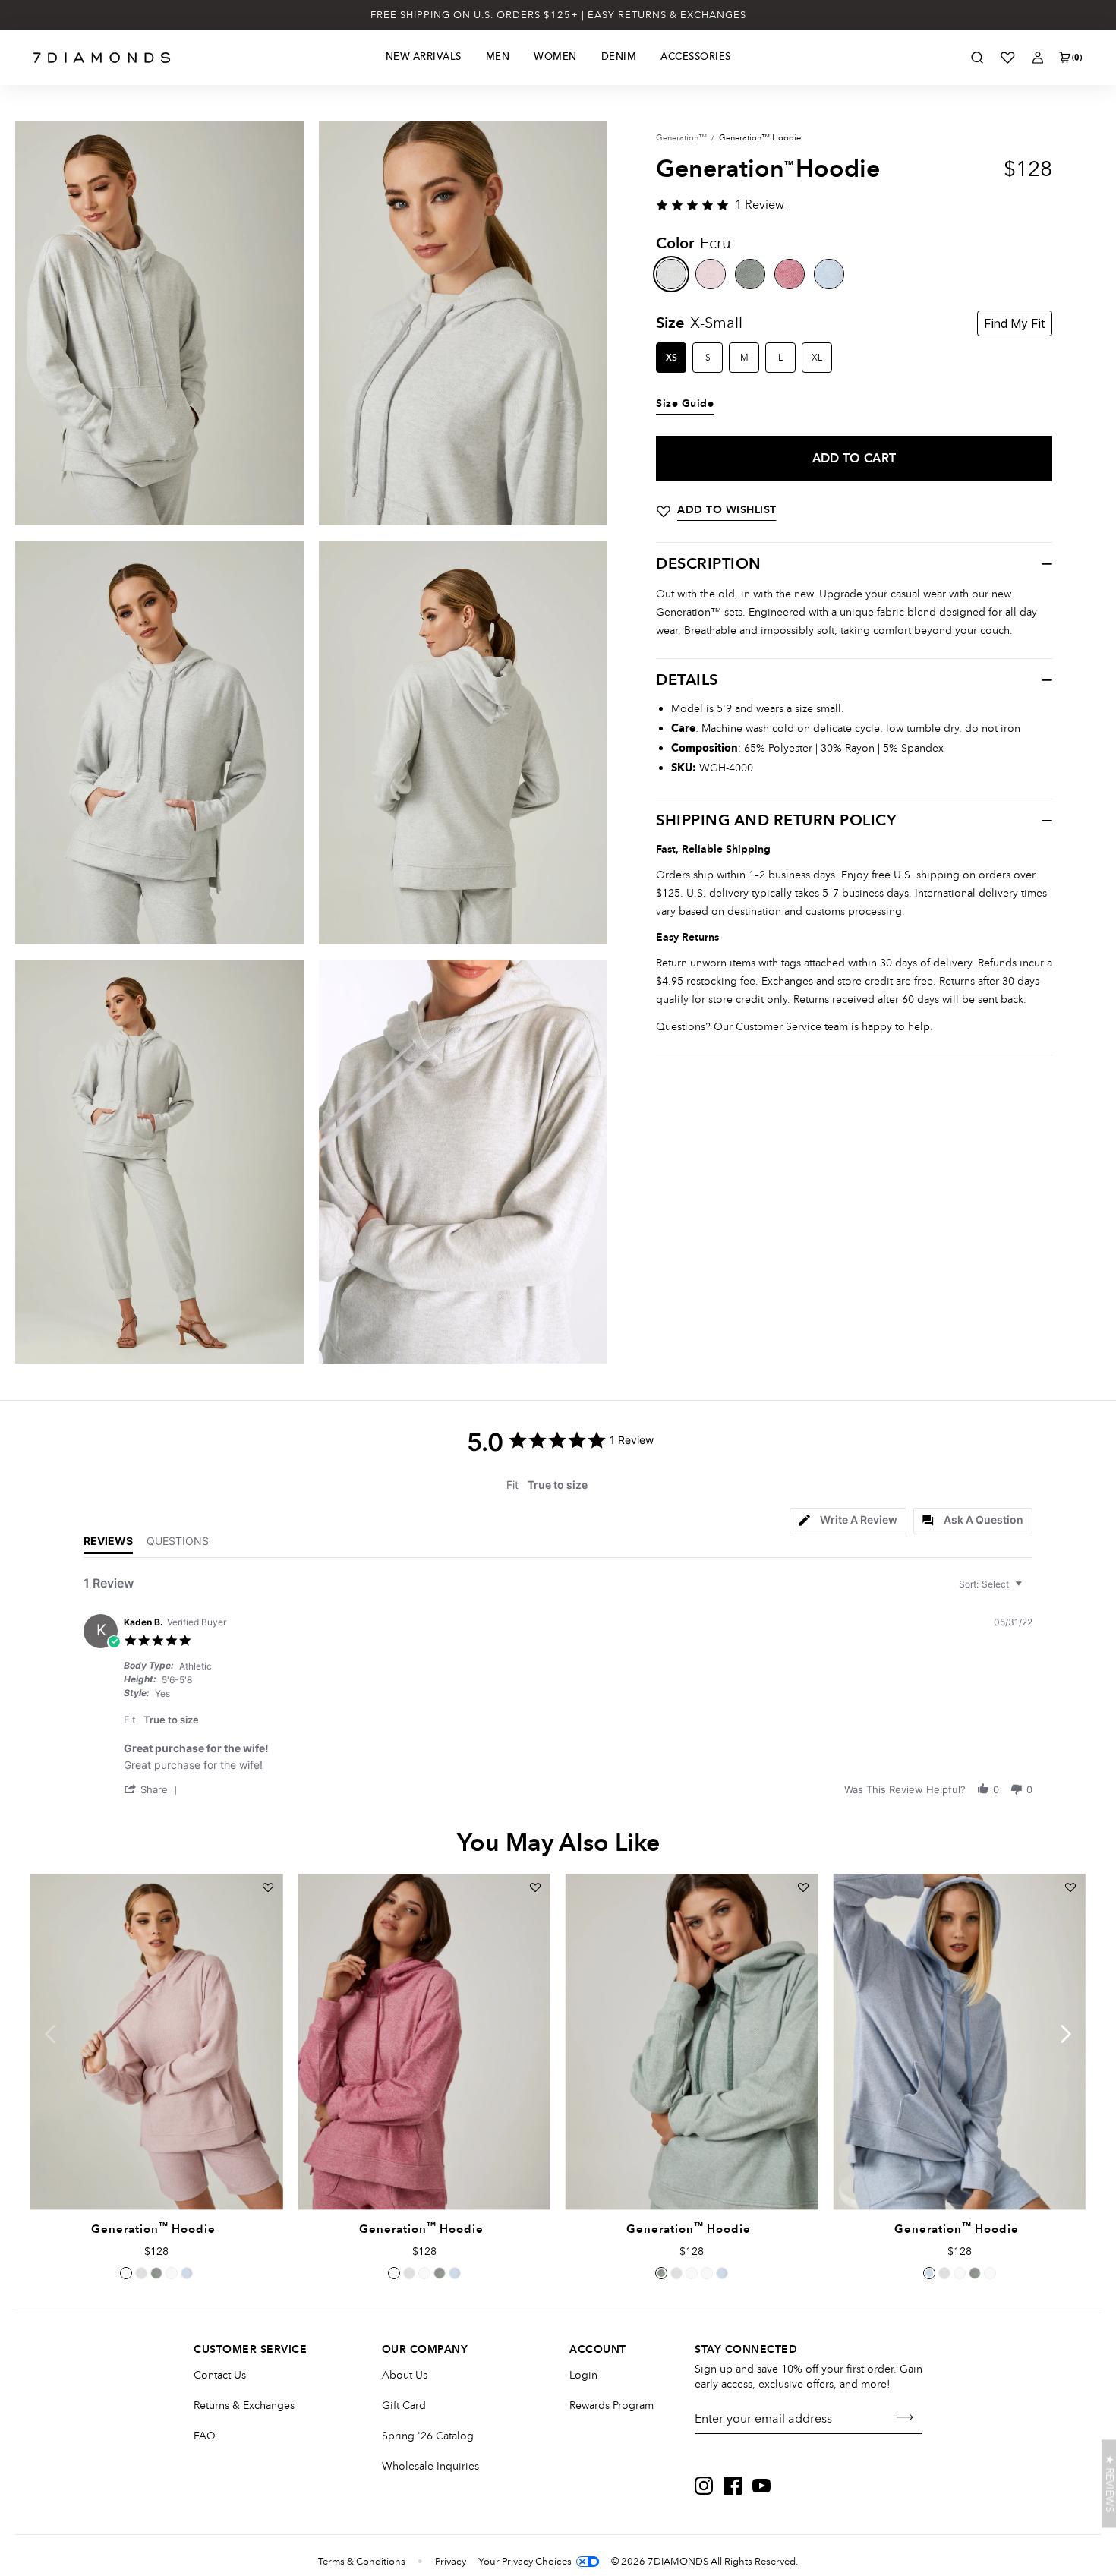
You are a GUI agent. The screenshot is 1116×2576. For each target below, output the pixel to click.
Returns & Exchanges (244, 2406)
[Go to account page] (1038, 58)
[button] (153, 1789)
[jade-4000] (750, 274)
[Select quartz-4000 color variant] (126, 2273)
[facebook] (733, 2486)
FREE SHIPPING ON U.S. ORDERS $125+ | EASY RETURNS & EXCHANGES (558, 15)
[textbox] (1029, 1590)
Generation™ (681, 138)
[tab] (848, 1521)
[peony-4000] (790, 274)
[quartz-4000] (711, 274)
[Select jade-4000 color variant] (156, 2273)
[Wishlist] (1007, 58)
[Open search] (977, 58)
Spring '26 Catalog (428, 2436)
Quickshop (156, 2175)
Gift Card (404, 2406)
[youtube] (761, 2486)
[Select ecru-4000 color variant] (141, 2273)
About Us (405, 2375)
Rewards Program (612, 2406)
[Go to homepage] (102, 58)
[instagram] (704, 2486)
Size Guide (685, 404)
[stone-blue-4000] (829, 274)
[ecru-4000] (671, 274)
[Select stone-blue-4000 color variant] (187, 2273)
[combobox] (992, 1584)
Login (583, 2375)
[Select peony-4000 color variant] (172, 2273)
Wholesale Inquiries (430, 2466)
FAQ (205, 2436)
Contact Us (220, 2375)
